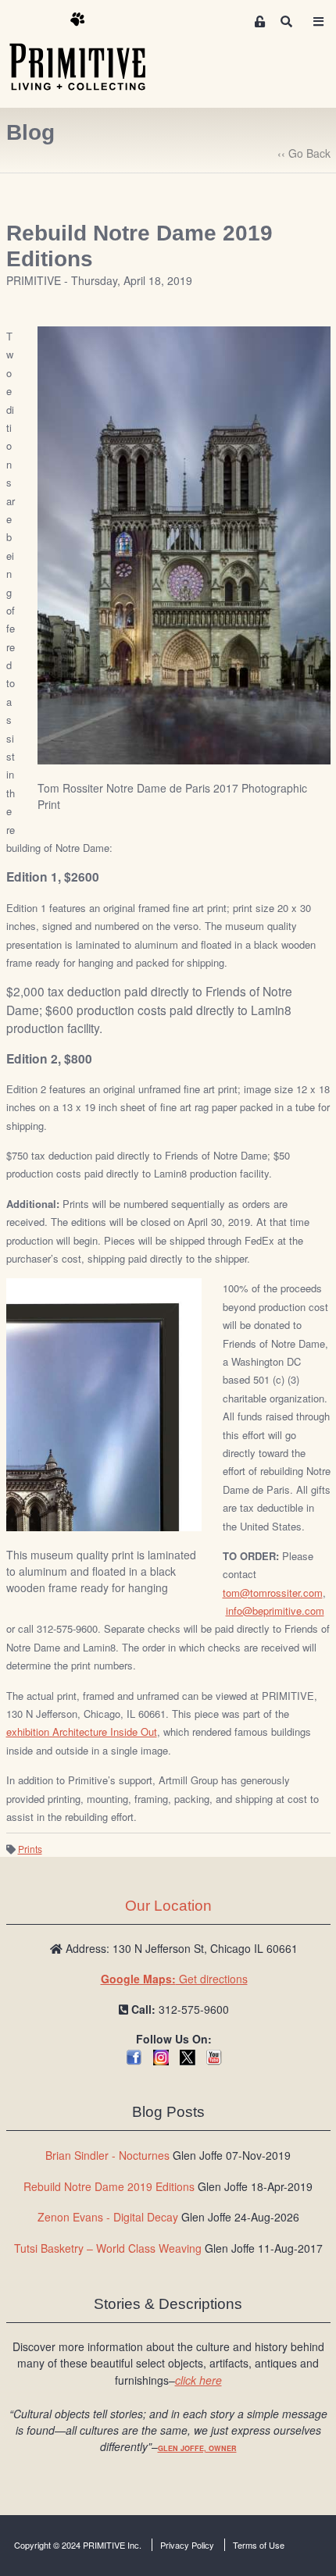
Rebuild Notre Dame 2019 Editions (109, 2186)
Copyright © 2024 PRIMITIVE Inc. (78, 2545)
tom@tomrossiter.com (273, 1593)
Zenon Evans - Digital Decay (108, 2217)
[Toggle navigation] (318, 21)
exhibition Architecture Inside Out (82, 1732)
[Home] (89, 52)
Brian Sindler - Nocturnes (107, 2155)
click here (198, 2380)
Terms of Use (259, 2545)
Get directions (174, 1979)
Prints (30, 1849)
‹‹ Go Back (304, 153)
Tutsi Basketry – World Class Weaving (108, 2248)
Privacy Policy (187, 2545)
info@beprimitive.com (275, 1610)
